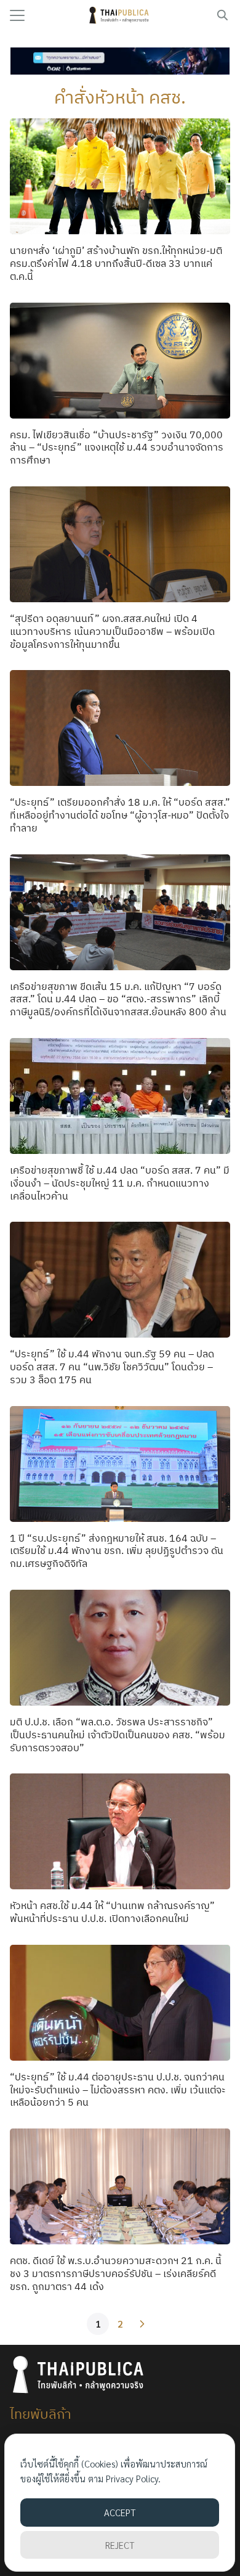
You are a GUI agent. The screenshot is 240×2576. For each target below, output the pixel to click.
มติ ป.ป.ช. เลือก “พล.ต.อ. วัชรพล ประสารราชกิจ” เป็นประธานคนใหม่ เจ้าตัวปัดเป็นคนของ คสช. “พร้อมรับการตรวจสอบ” (118, 1735)
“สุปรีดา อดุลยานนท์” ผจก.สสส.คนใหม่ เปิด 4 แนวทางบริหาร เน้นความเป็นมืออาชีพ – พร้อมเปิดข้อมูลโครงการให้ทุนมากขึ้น (112, 631)
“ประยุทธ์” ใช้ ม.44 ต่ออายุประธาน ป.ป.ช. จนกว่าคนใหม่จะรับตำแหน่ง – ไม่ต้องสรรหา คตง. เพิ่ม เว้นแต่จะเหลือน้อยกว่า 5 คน (118, 2090)
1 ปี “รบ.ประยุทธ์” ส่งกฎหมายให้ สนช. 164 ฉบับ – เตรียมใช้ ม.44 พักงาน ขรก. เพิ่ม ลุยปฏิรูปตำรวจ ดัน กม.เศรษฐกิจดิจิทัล (117, 1551)
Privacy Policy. (133, 2478)
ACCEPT (120, 2512)
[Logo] (120, 15)
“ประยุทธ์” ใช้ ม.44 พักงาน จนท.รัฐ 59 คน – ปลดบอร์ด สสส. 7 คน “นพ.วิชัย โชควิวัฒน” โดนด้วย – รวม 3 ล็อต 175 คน (112, 1367)
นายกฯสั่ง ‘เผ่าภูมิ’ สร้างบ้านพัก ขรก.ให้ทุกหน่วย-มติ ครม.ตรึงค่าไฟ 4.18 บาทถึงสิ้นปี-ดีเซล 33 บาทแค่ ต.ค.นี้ (116, 263)
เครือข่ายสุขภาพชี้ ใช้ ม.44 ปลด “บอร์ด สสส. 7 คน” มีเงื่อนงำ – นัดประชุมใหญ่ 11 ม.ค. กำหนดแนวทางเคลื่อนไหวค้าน (120, 1183)
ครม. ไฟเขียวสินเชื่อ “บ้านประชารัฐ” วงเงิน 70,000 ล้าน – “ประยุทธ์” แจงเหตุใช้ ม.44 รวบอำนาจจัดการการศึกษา (117, 448)
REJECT (120, 2545)
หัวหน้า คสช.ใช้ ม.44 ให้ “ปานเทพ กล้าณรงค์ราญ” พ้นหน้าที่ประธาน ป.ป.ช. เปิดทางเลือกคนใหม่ (112, 1912)
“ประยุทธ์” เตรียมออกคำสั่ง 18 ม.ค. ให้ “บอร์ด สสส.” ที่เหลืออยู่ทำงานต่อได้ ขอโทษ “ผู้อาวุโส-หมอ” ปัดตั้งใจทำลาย (120, 815)
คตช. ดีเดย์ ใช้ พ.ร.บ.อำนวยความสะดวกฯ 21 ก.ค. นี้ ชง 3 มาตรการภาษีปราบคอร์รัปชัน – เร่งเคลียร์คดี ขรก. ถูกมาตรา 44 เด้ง (116, 2273)
